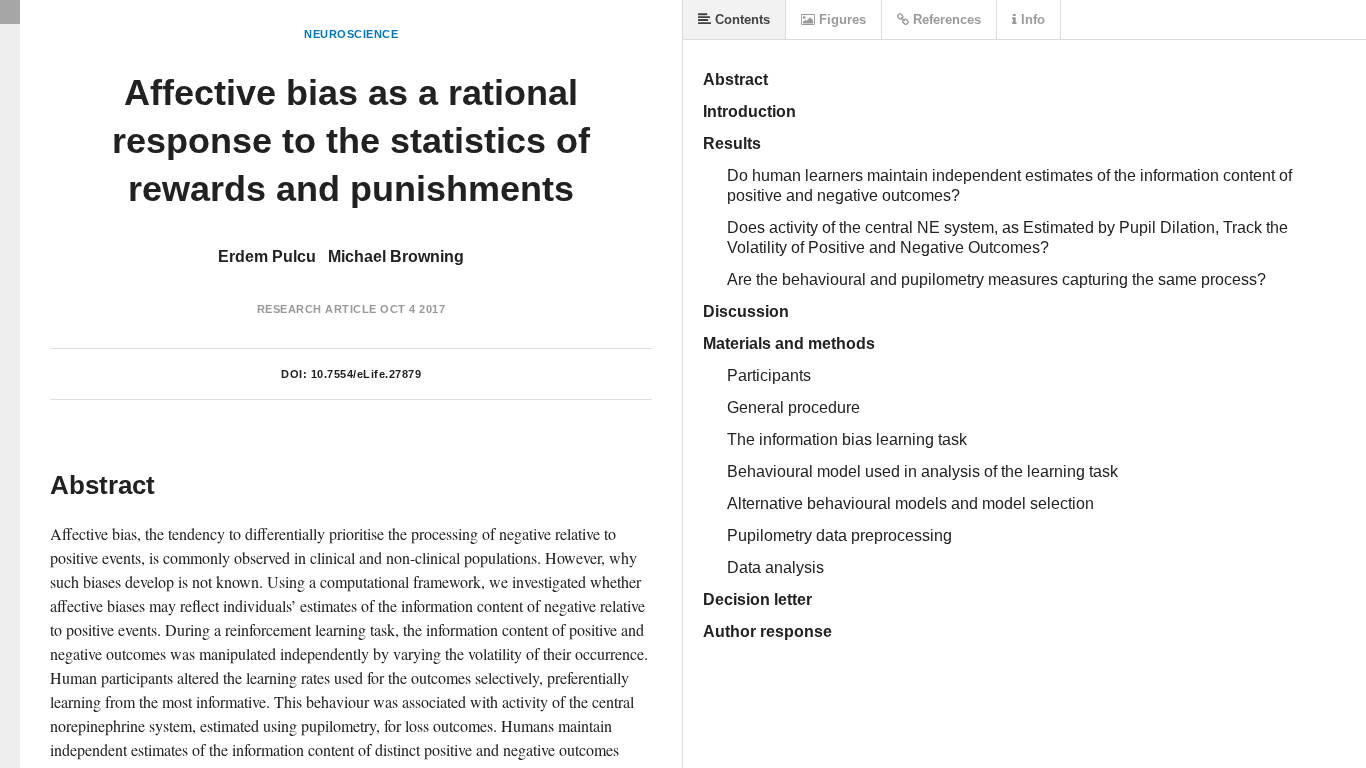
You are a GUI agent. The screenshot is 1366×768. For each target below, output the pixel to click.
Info (1031, 19)
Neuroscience (351, 34)
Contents (740, 19)
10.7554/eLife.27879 (366, 374)
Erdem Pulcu (267, 256)
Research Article (317, 309)
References (945, 19)
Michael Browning (396, 256)
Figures (840, 19)
